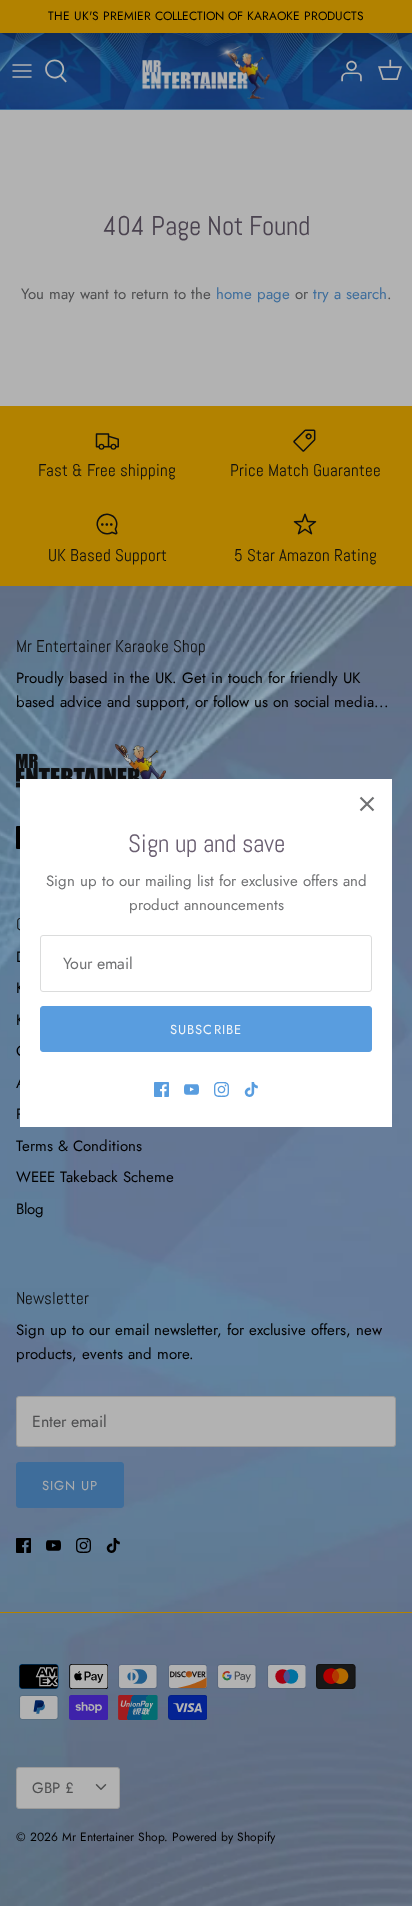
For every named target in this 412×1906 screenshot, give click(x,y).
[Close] (367, 804)
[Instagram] (221, 1089)
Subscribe (205, 1029)
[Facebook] (161, 1089)
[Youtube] (191, 1089)
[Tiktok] (251, 1089)
